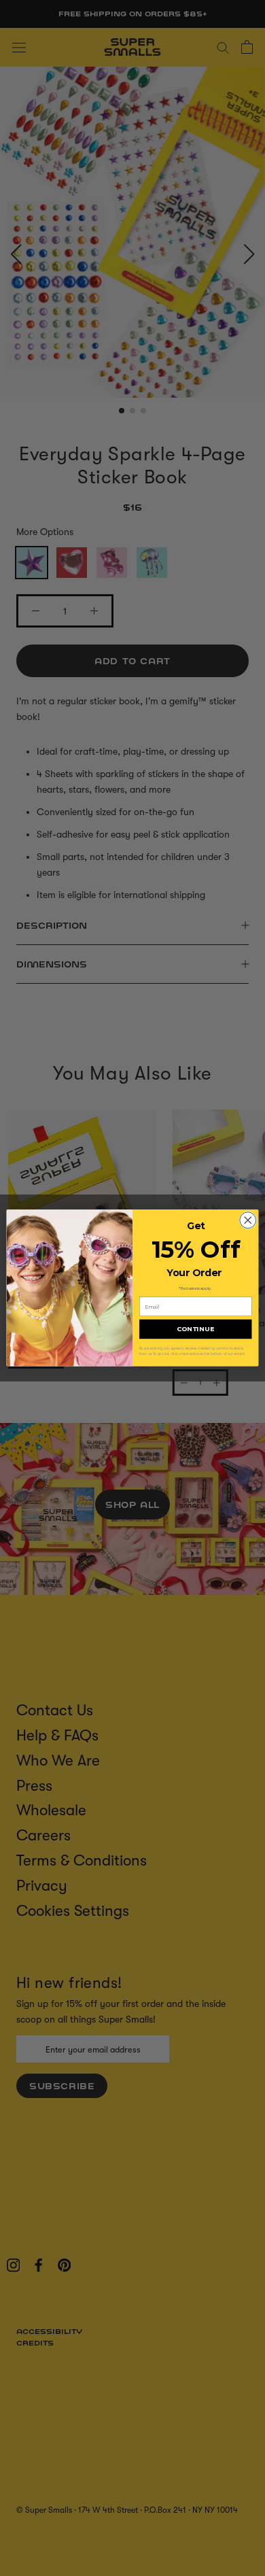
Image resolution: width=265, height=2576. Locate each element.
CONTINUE (196, 1329)
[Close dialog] (248, 1220)
